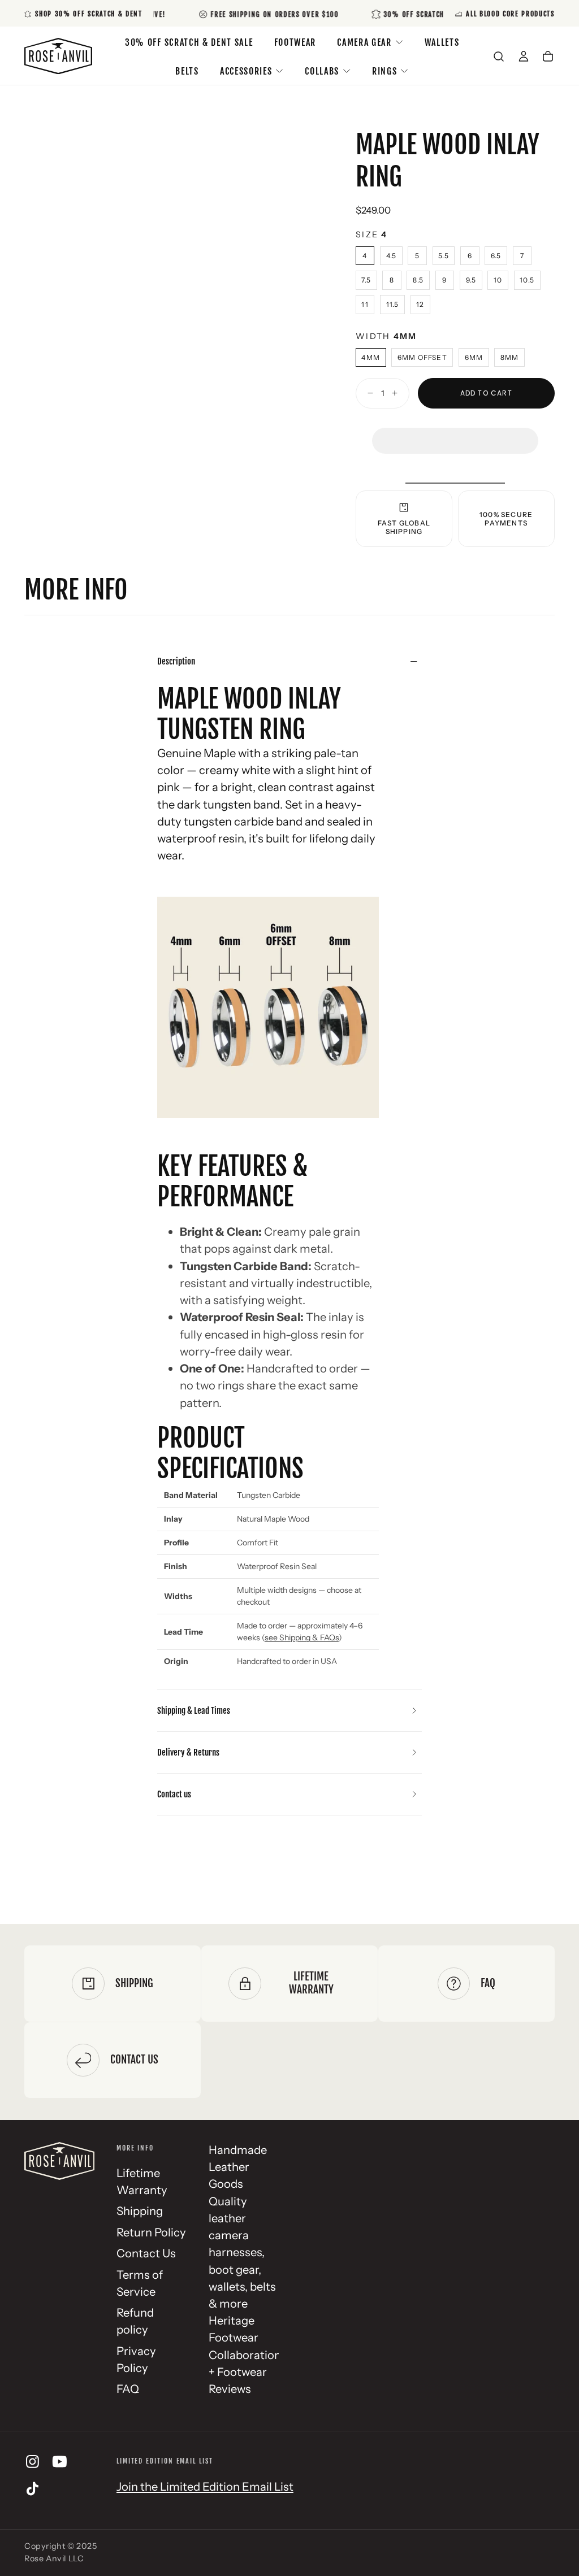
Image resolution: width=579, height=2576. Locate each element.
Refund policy (135, 2321)
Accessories (246, 71)
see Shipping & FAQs (302, 1637)
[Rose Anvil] (59, 2161)
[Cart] (548, 57)
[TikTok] (33, 2489)
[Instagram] (33, 2462)
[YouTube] (60, 2462)
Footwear (295, 42)
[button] (455, 430)
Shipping (140, 2211)
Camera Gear (364, 42)
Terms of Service (140, 2283)
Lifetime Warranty (142, 2181)
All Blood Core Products (510, 14)
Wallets (442, 42)
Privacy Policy (136, 2359)
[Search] (499, 57)
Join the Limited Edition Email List (205, 2486)
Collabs (322, 71)
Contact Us (146, 2253)
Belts (187, 71)
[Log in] (524, 57)
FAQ (128, 2389)
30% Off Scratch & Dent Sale (189, 42)
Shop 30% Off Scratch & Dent (88, 14)
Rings (384, 71)
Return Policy (151, 2232)
